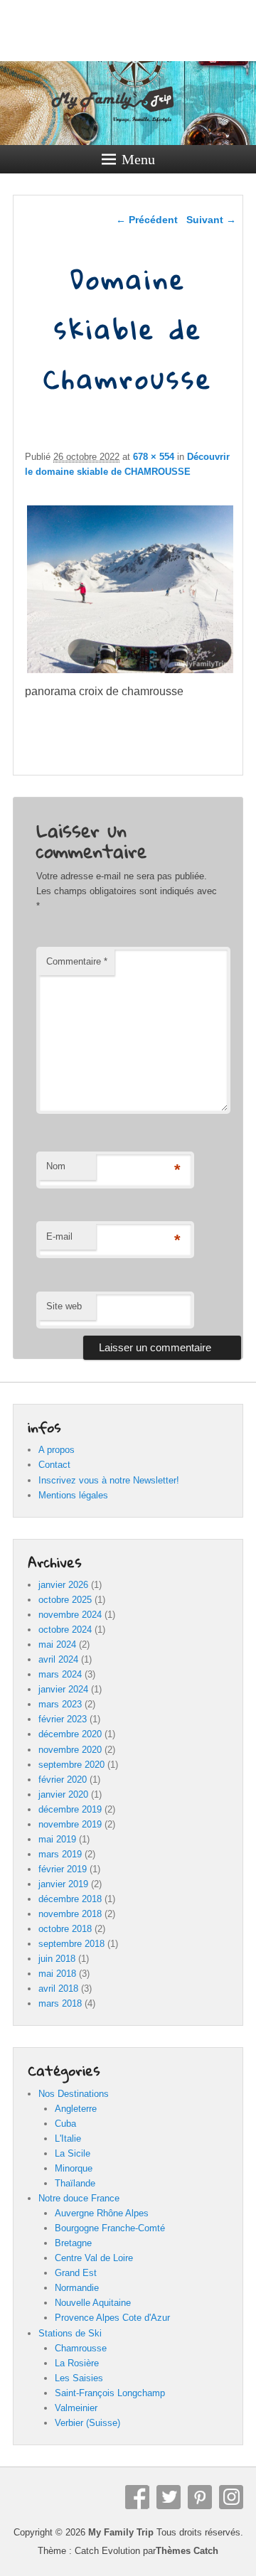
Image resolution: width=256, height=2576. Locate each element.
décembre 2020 (70, 1734)
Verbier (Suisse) (87, 2423)
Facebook (137, 2497)
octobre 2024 (65, 1630)
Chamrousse (81, 2348)
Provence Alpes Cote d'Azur (112, 2318)
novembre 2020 (70, 1750)
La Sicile (73, 2153)
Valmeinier (76, 2408)
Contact (54, 1465)
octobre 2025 (65, 1600)
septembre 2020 (71, 1765)
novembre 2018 (70, 1914)
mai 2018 (57, 1974)
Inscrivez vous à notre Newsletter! (109, 1480)
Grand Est (76, 2273)
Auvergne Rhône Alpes (102, 2213)
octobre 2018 (65, 1929)
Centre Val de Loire (94, 2258)
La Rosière (77, 2363)
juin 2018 (57, 1959)
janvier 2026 (63, 1585)
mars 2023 (60, 1704)
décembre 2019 (70, 1809)
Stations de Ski (70, 2333)
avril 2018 (58, 1989)
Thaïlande (75, 2183)
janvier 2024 (63, 1689)
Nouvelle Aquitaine (93, 2303)
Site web (64, 1306)
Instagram (231, 2497)
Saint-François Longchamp (110, 2393)
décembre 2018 (70, 1899)
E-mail (59, 1236)
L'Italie (68, 2138)
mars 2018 (60, 2003)
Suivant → (211, 220)
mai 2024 (57, 1644)
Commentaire (77, 961)
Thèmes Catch (187, 2551)
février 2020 (63, 1780)
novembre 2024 (70, 1615)
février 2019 (63, 1869)
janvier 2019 (63, 1884)
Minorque (74, 2168)
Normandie (77, 2288)
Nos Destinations (74, 2094)
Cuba (65, 2124)
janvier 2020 (63, 1794)
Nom (56, 1166)
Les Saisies (79, 2378)
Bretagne (73, 2243)
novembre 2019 (70, 1824)
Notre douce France (79, 2198)
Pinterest (200, 2497)
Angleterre (76, 2109)
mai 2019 (57, 1839)
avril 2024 (58, 1659)
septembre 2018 (71, 1944)
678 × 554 (154, 457)
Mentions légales (73, 1495)
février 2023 (63, 1719)
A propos (57, 1450)
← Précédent (147, 220)
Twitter (169, 2497)
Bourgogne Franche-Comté (110, 2228)
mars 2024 (60, 1674)
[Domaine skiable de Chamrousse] (130, 673)
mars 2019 (60, 1854)
